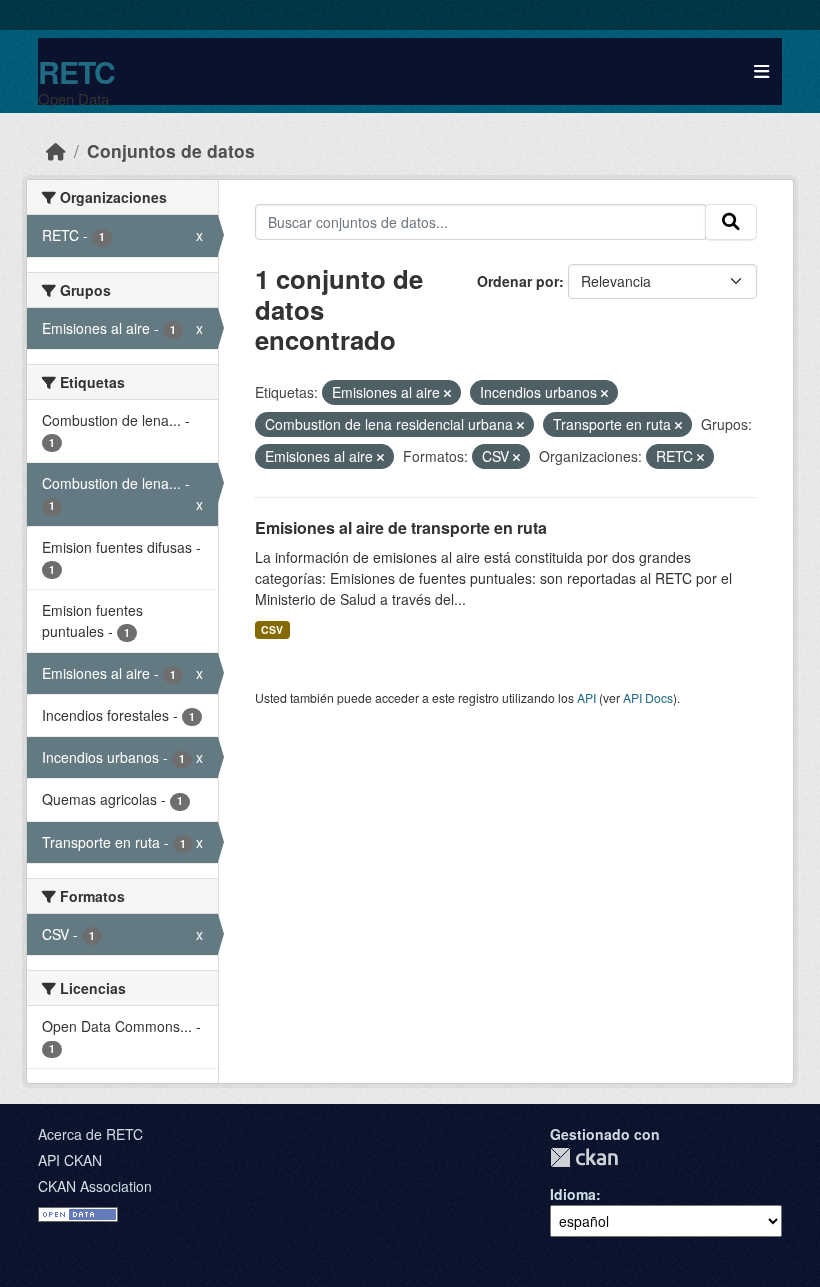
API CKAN (70, 1160)
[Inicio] (56, 150)
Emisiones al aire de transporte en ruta (401, 527)
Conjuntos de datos (171, 150)
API (586, 697)
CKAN (584, 1157)
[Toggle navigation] (761, 71)
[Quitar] (447, 393)
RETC (76, 71)
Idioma (573, 1194)
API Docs (648, 697)
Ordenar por (518, 281)
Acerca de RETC (90, 1134)
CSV (272, 629)
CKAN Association (95, 1186)
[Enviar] (731, 222)
